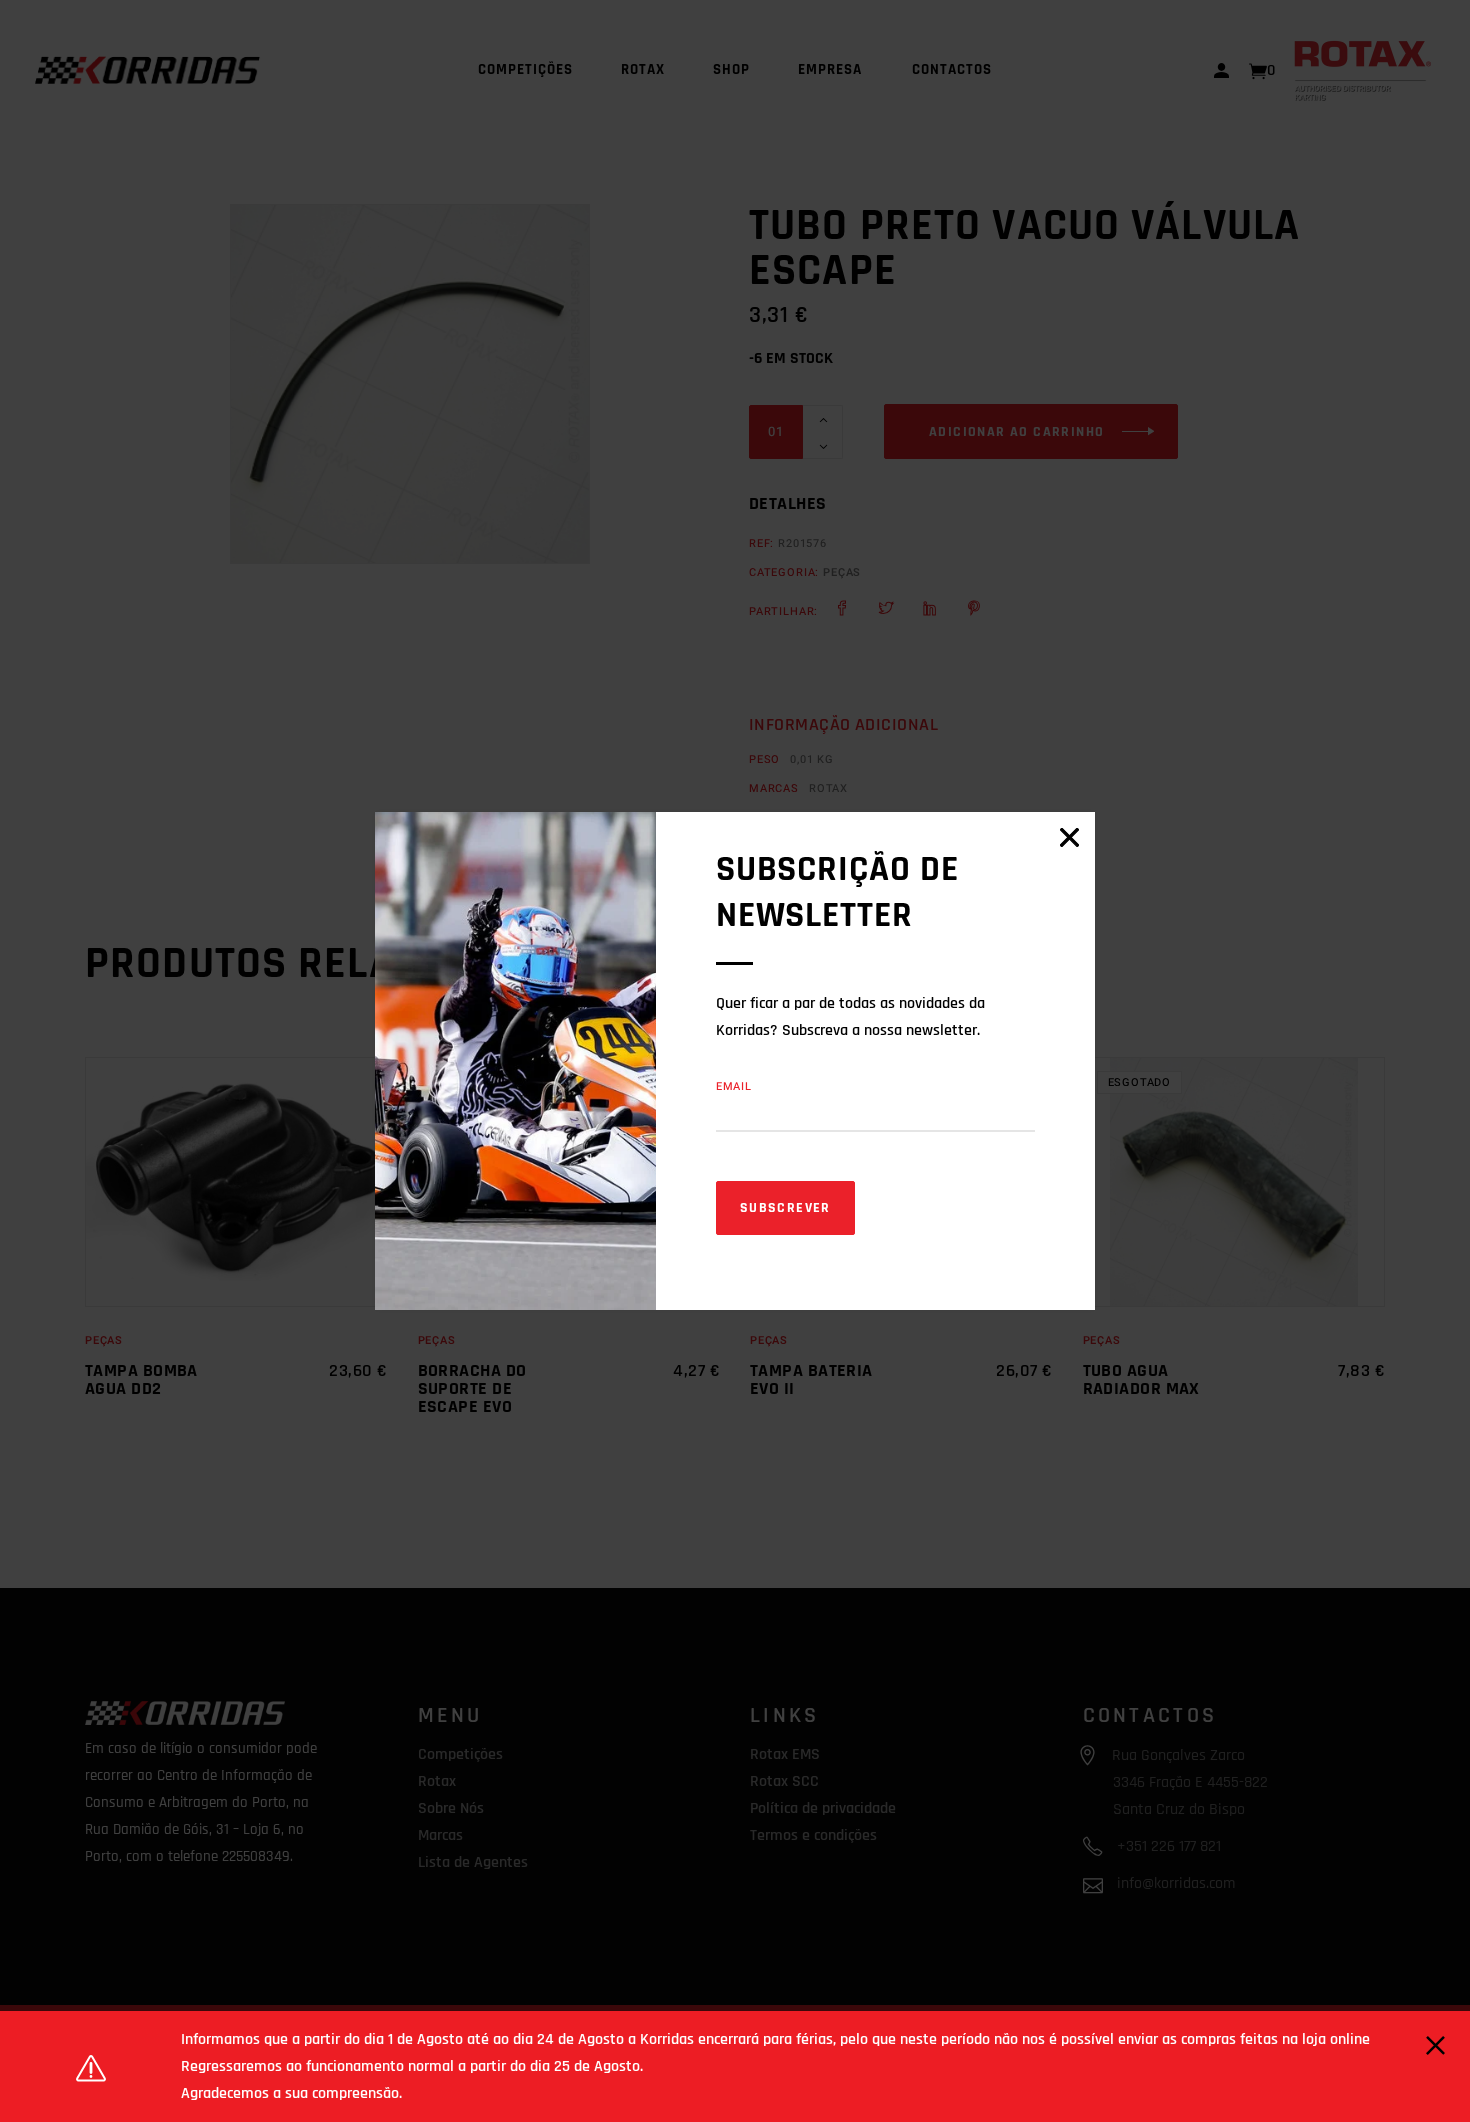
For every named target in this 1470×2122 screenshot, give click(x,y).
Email (734, 1086)
